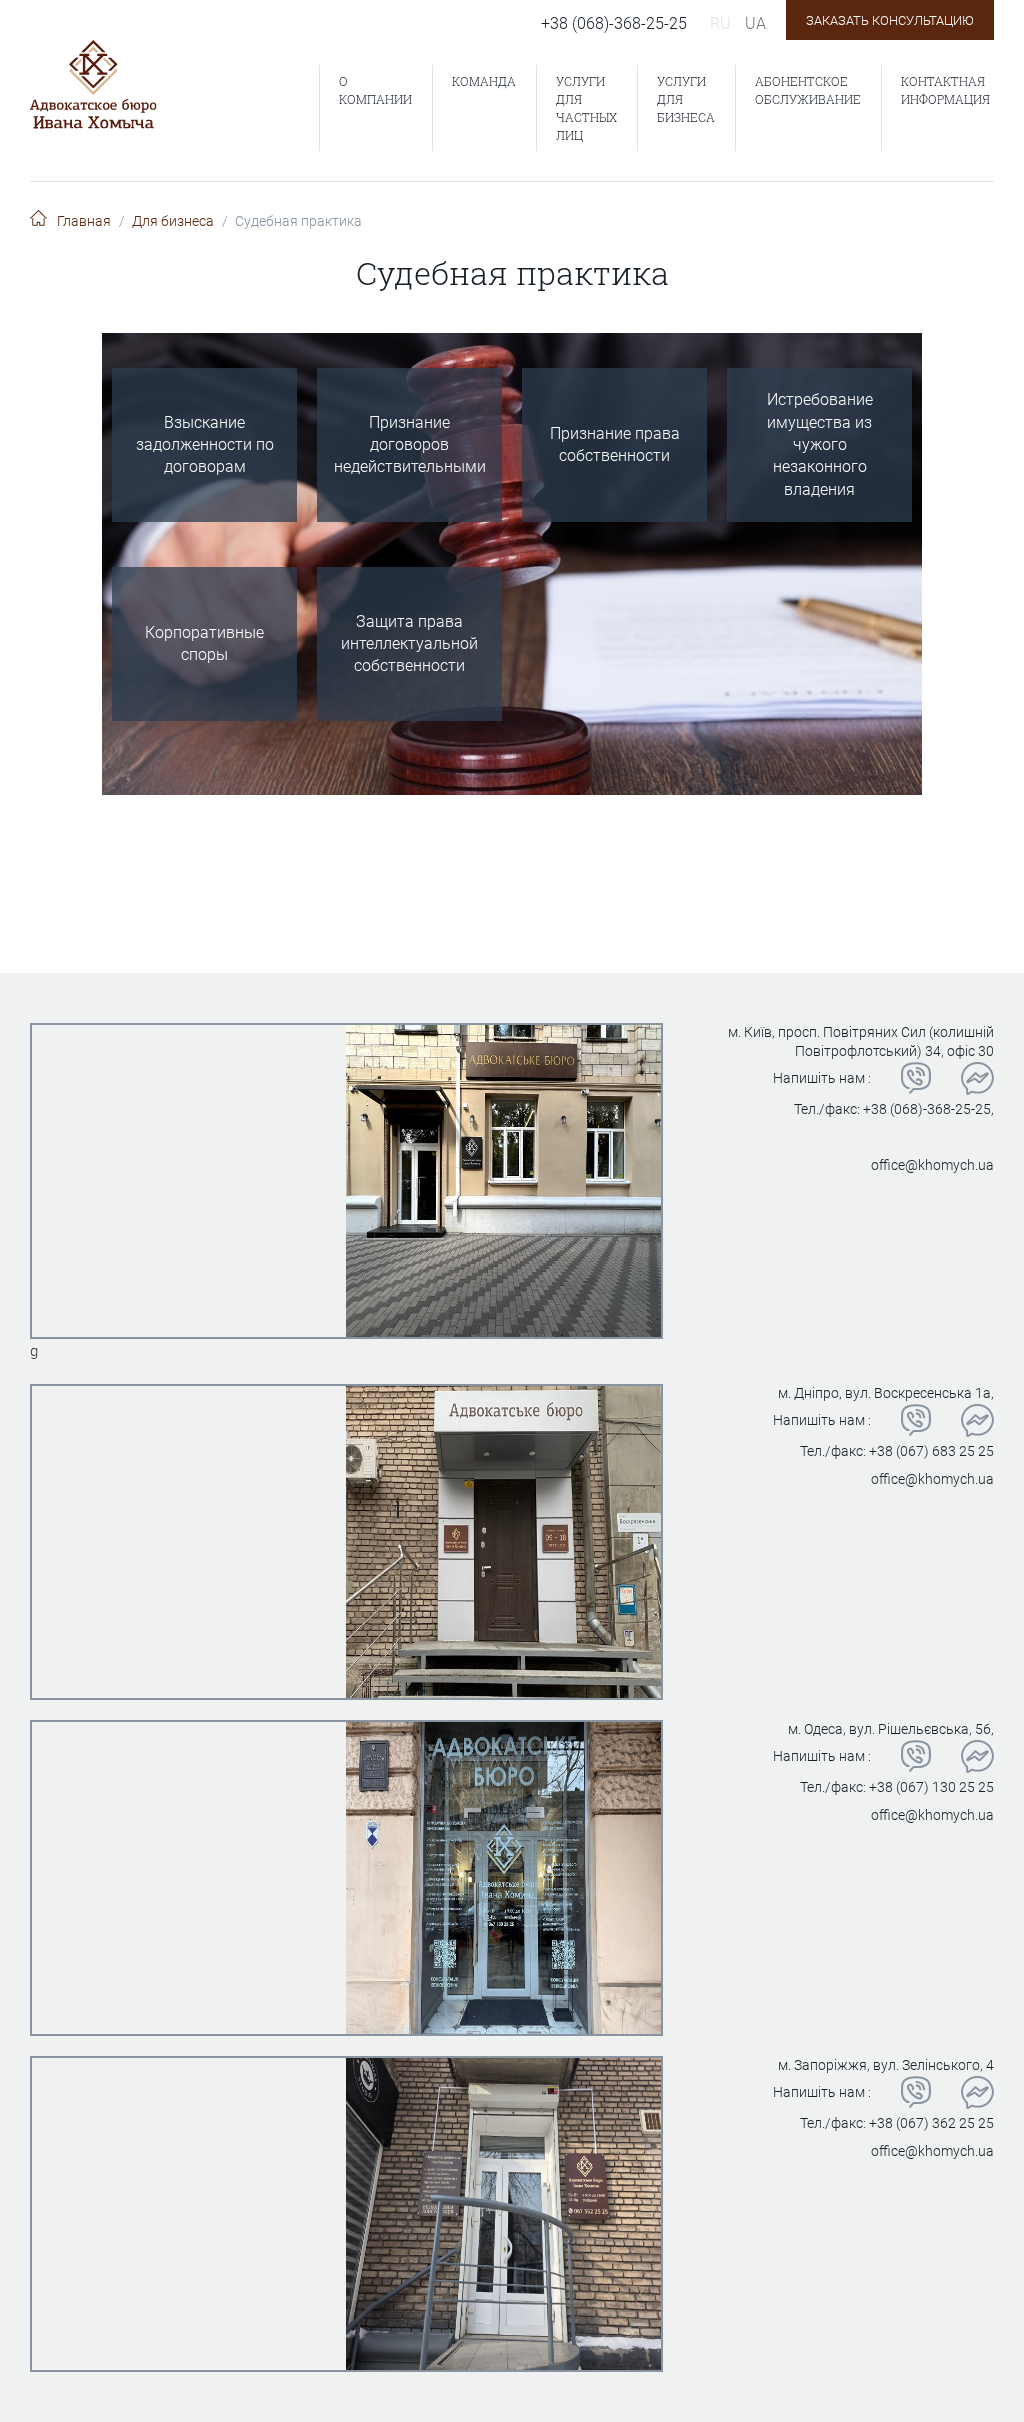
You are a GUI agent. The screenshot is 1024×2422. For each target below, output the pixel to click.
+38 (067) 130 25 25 (931, 1787)
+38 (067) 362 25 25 (931, 2123)
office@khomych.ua (932, 1165)
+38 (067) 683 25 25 (931, 1451)
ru (720, 23)
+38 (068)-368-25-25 (614, 23)
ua (755, 23)
